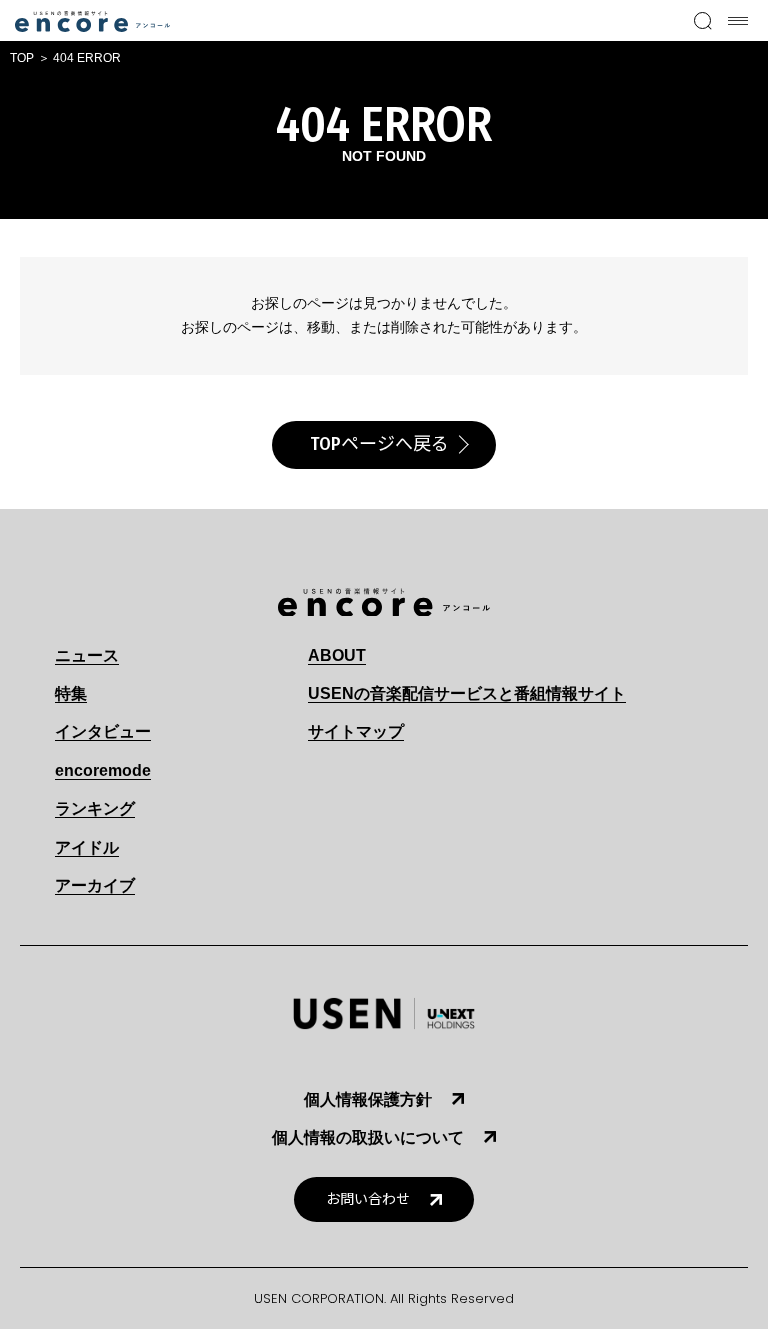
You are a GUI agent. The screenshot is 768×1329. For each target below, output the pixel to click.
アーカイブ (95, 885)
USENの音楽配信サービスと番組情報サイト (467, 693)
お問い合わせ (368, 1199)
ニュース (87, 655)
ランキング (95, 808)
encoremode (103, 770)
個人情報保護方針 (368, 1099)
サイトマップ (356, 731)
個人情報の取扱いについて (368, 1137)
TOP (22, 58)
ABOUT (337, 655)
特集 (71, 693)
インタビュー (103, 731)
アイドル (87, 847)
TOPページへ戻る (379, 444)
